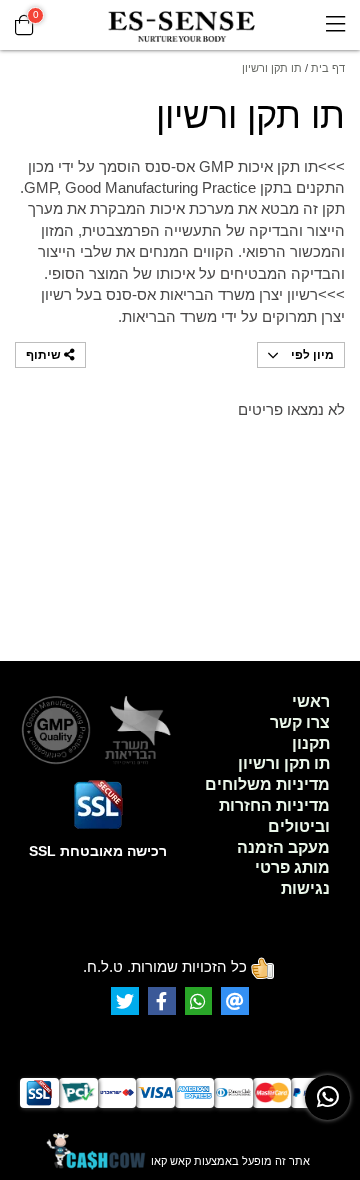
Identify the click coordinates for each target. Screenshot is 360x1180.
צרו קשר (300, 722)
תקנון (311, 743)
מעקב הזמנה (283, 847)
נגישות (305, 888)
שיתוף (45, 355)
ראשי (311, 701)
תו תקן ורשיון (284, 763)
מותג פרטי (292, 867)
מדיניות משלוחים (267, 784)
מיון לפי (311, 355)
